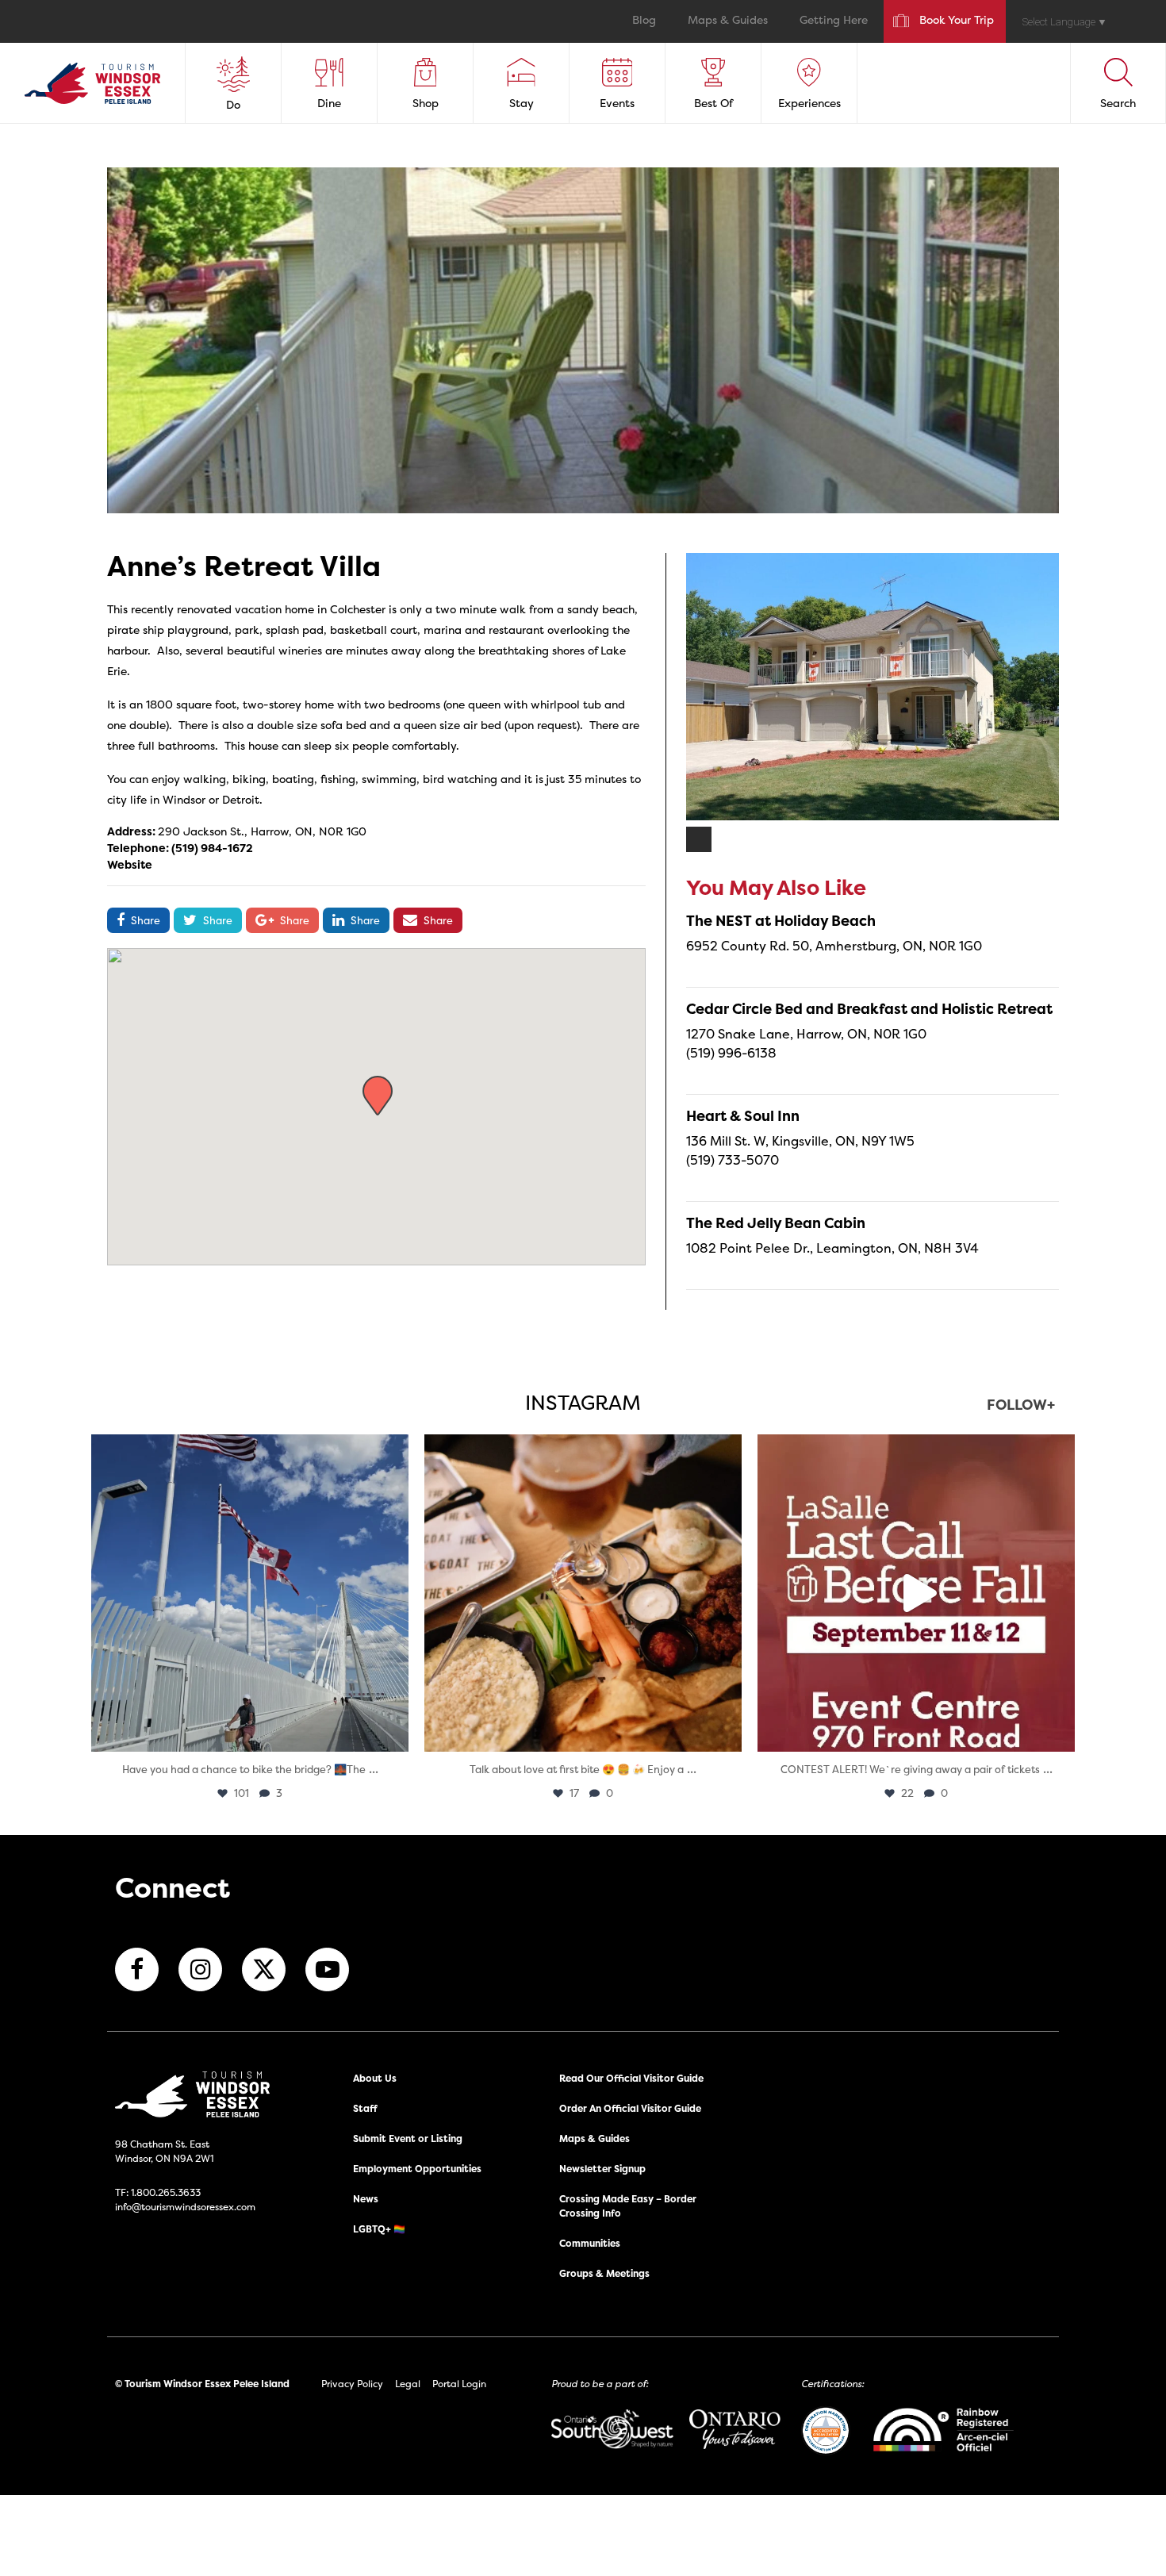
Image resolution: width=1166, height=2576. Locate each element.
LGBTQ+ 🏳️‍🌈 (379, 2229)
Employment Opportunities (417, 2169)
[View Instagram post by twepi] (393, 1732)
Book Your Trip (957, 21)
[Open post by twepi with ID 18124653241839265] (250, 1593)
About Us (375, 2078)
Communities (590, 2243)
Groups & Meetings (604, 2273)
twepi (247, 1451)
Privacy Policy (352, 2384)
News (366, 2199)
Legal (408, 2384)
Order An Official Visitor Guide (630, 2108)
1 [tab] (700, 840)
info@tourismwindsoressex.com (185, 2207)
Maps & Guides (728, 21)
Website (130, 864)
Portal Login (459, 2384)
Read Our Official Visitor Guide (631, 2078)
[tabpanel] (873, 687)
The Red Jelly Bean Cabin (776, 1223)
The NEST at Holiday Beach (781, 921)
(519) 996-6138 (731, 1053)
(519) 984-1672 (212, 848)
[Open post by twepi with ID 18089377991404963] (916, 1593)
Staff (365, 2108)
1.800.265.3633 (166, 2192)
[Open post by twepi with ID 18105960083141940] (583, 1593)
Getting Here (834, 21)
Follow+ (1021, 1406)
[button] (378, 1096)
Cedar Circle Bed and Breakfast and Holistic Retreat (869, 1009)
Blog (644, 21)
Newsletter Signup (602, 2169)
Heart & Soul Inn (743, 1116)
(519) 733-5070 (733, 1160)
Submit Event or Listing (408, 2138)
